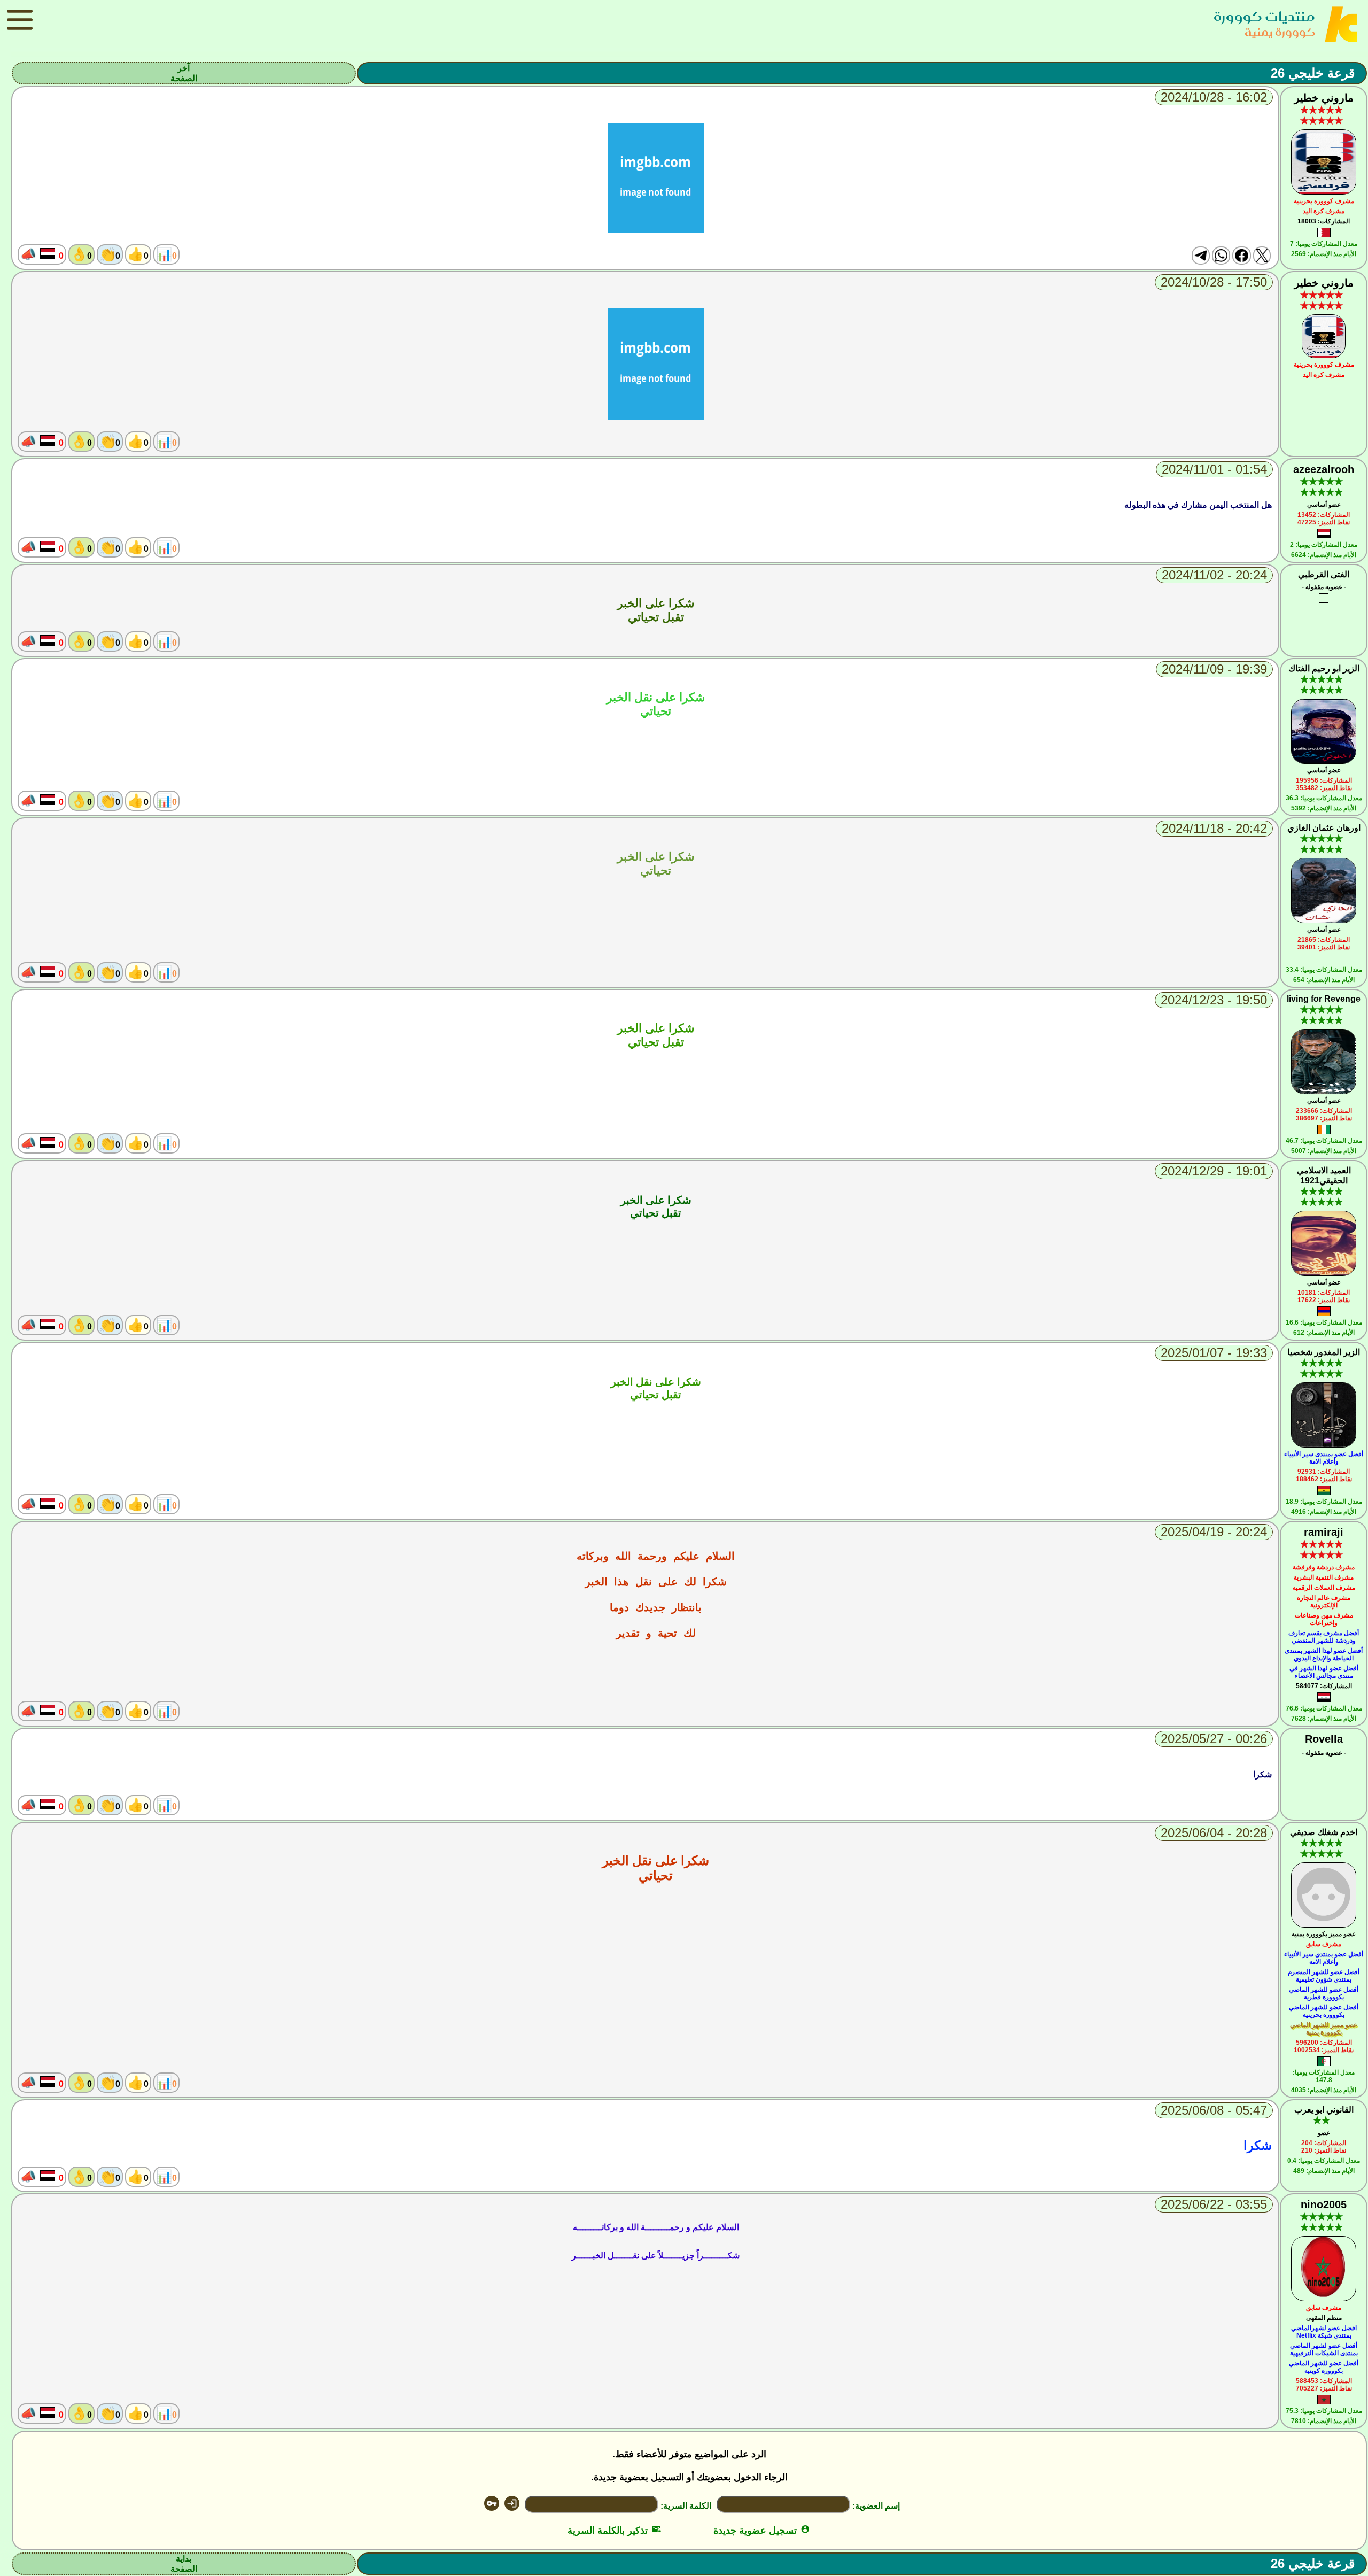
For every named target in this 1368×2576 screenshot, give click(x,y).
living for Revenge (1324, 999)
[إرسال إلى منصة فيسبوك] (1241, 256)
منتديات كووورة (1264, 16)
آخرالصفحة (184, 73)
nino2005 (1324, 2204)
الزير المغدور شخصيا (1324, 1352)
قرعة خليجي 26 (1313, 73)
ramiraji (1324, 1532)
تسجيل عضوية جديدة (762, 2531)
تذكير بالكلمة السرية (614, 2531)
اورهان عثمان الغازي (1324, 828)
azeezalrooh (1324, 469)
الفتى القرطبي (1324, 574)
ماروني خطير (1324, 98)
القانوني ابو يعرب (1324, 2110)
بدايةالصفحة (184, 2564)
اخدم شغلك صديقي (1324, 1832)
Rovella (1324, 1739)
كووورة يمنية (1280, 32)
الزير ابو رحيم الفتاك (1324, 668)
